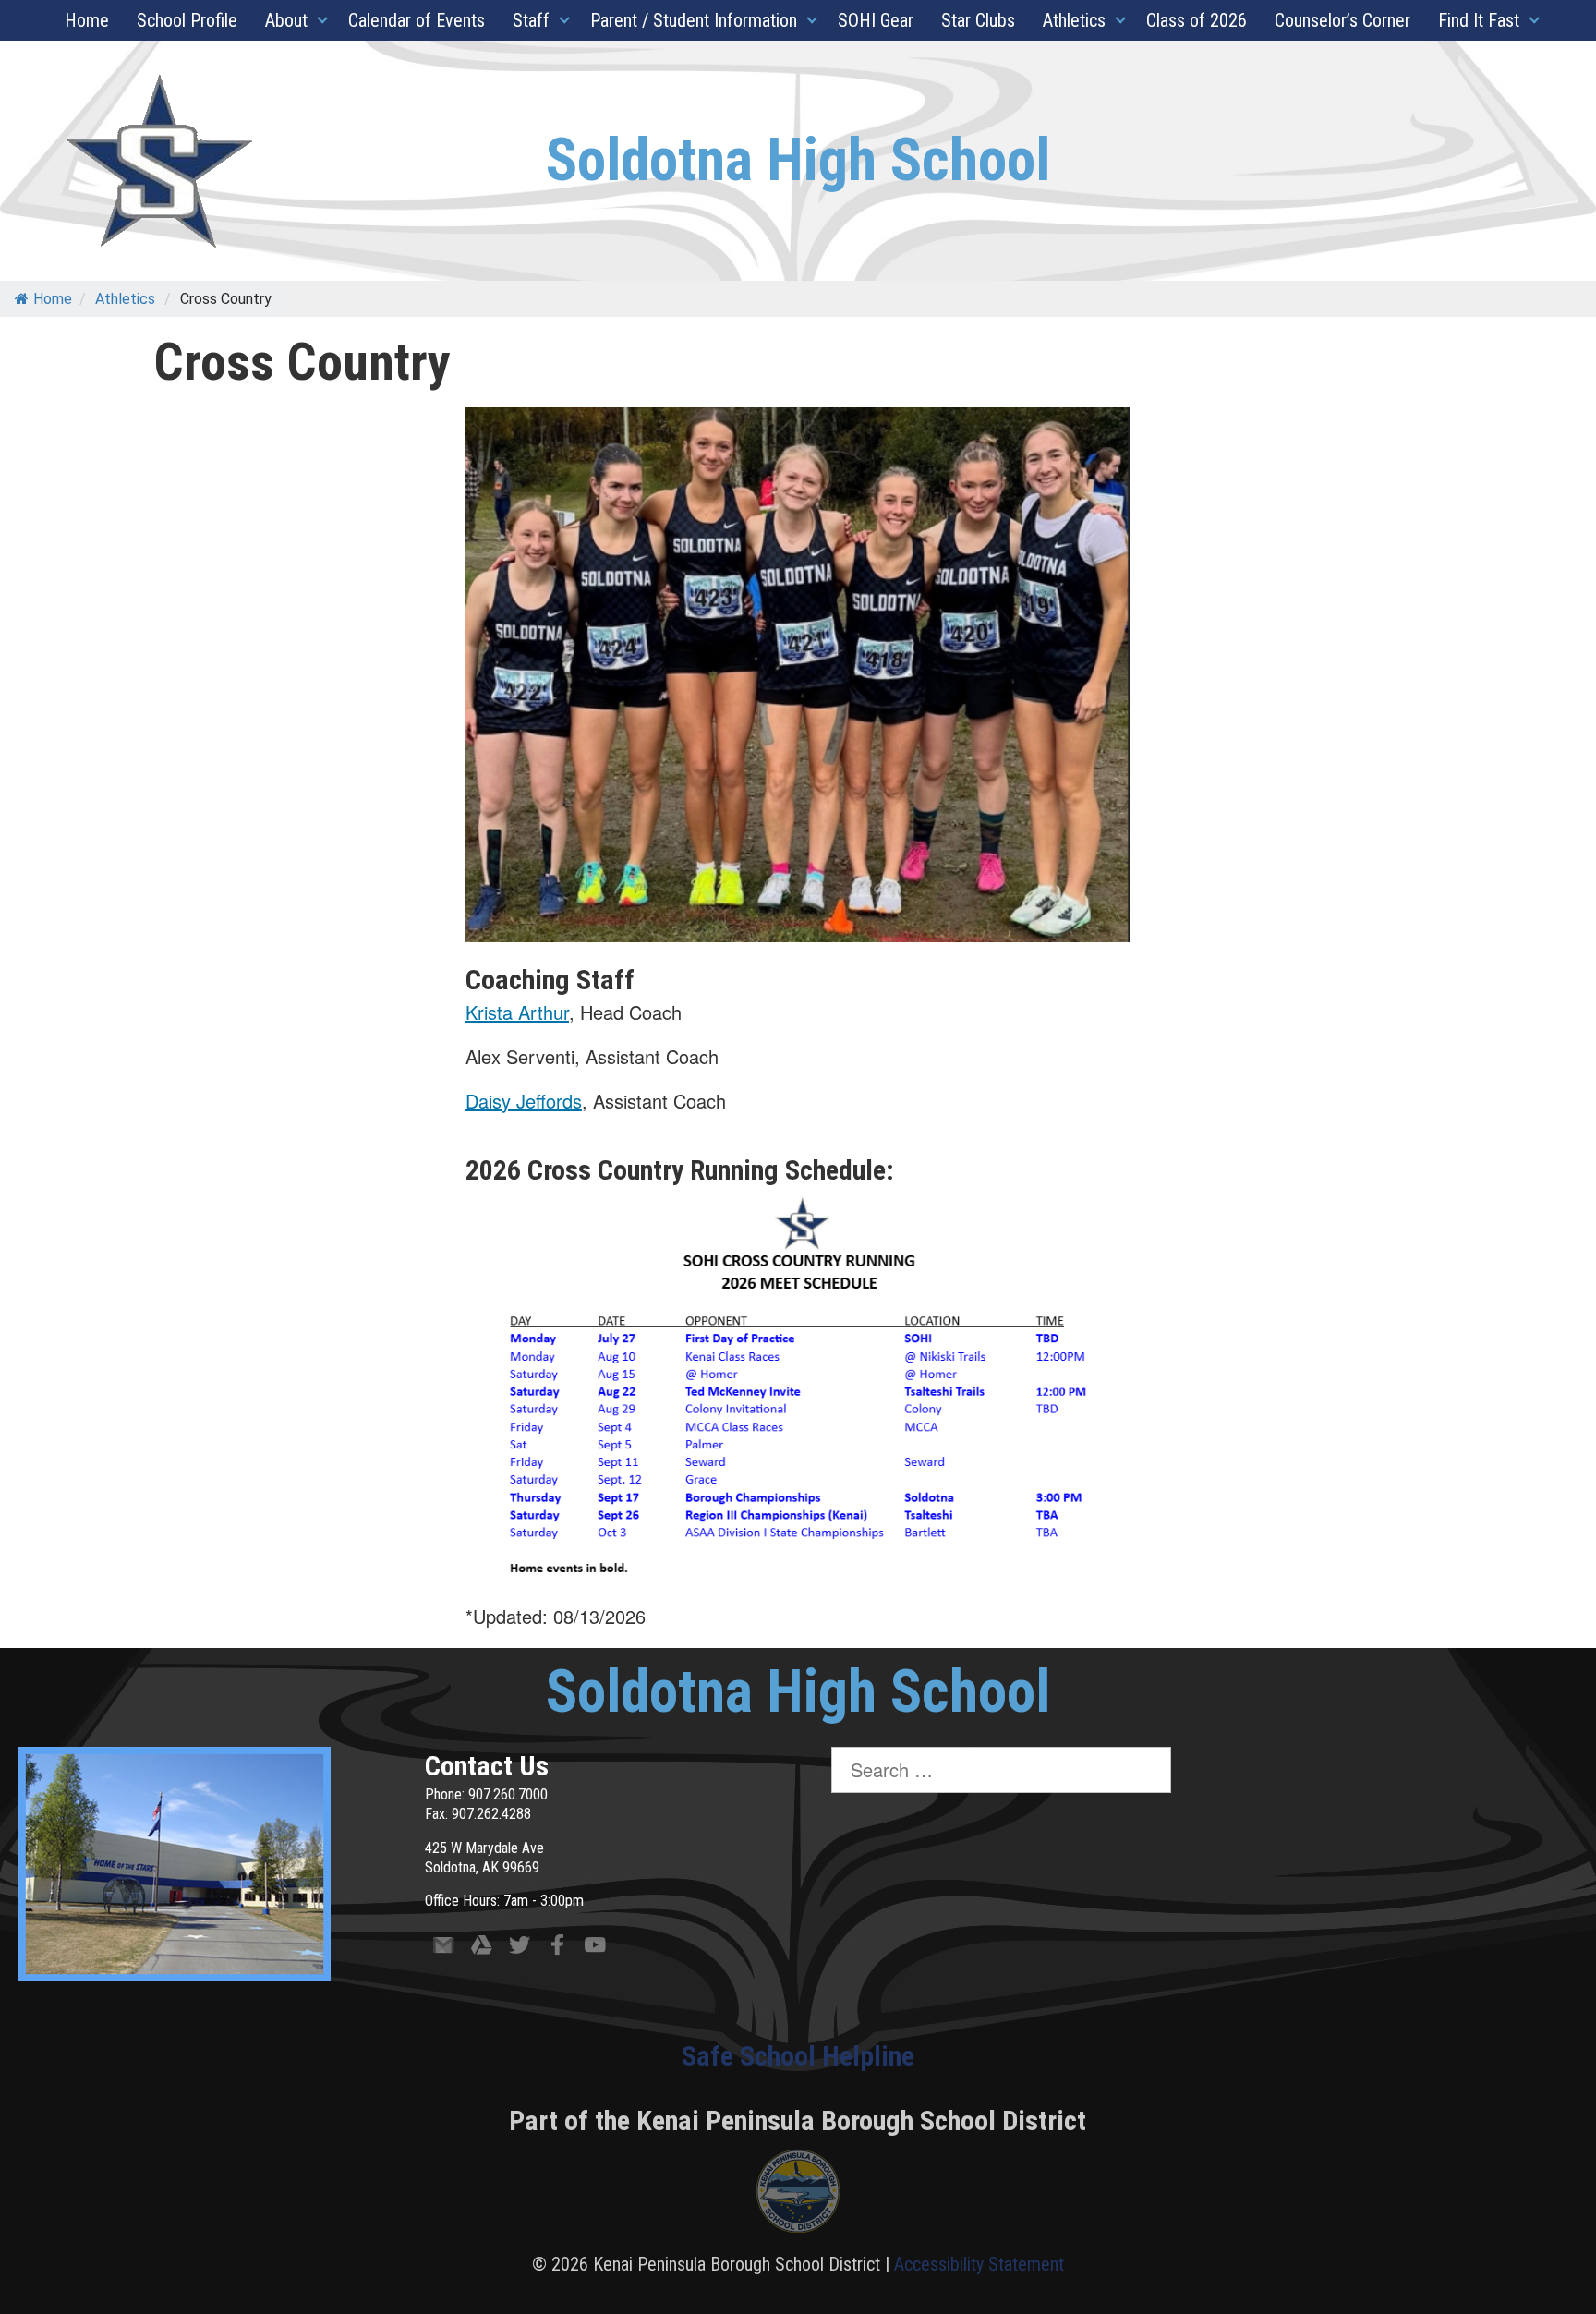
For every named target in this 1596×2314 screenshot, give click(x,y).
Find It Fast (1479, 20)
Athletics (1074, 20)
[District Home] (798, 2196)
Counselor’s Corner (1342, 20)
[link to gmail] (444, 1949)
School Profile (187, 20)
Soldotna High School (798, 160)
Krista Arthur (517, 1012)
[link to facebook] (557, 1949)
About (286, 20)
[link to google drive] (482, 1949)
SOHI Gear (876, 20)
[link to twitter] (520, 1949)
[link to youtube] (595, 1949)
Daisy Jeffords (524, 1101)
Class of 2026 (1197, 20)
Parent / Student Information (694, 20)
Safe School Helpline (798, 2056)
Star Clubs (978, 20)
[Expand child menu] (323, 20)
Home (87, 20)
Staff (531, 20)
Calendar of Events (417, 20)
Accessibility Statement (979, 2264)
